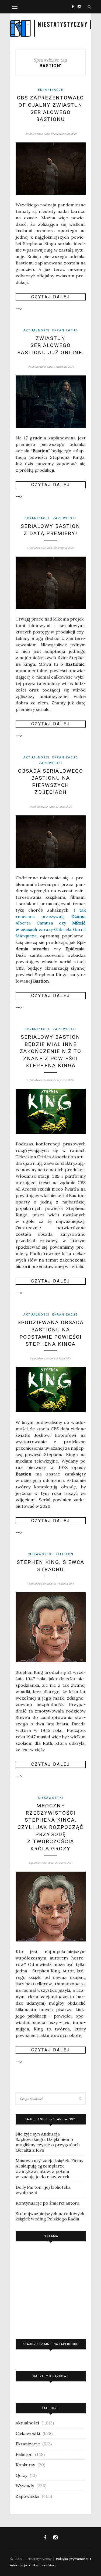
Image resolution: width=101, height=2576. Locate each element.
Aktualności (36, 330)
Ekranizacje (51, 90)
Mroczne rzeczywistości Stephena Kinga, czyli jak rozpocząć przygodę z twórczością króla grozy (50, 1827)
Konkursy (25, 2465)
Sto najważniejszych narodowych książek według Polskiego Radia (50, 2216)
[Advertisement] (51, 2289)
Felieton (65, 1554)
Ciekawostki (40, 1554)
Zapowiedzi (65, 518)
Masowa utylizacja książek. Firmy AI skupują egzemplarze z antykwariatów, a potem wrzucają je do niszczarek (49, 2169)
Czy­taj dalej (51, 297)
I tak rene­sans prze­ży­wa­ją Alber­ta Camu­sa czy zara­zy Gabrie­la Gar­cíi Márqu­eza (51, 923)
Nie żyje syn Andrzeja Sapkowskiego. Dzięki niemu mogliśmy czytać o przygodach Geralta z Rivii (48, 2142)
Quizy (21, 2475)
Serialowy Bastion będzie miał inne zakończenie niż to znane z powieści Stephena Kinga (50, 1051)
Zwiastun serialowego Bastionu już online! (51, 345)
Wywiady (25, 2486)
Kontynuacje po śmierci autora (48, 2203)
